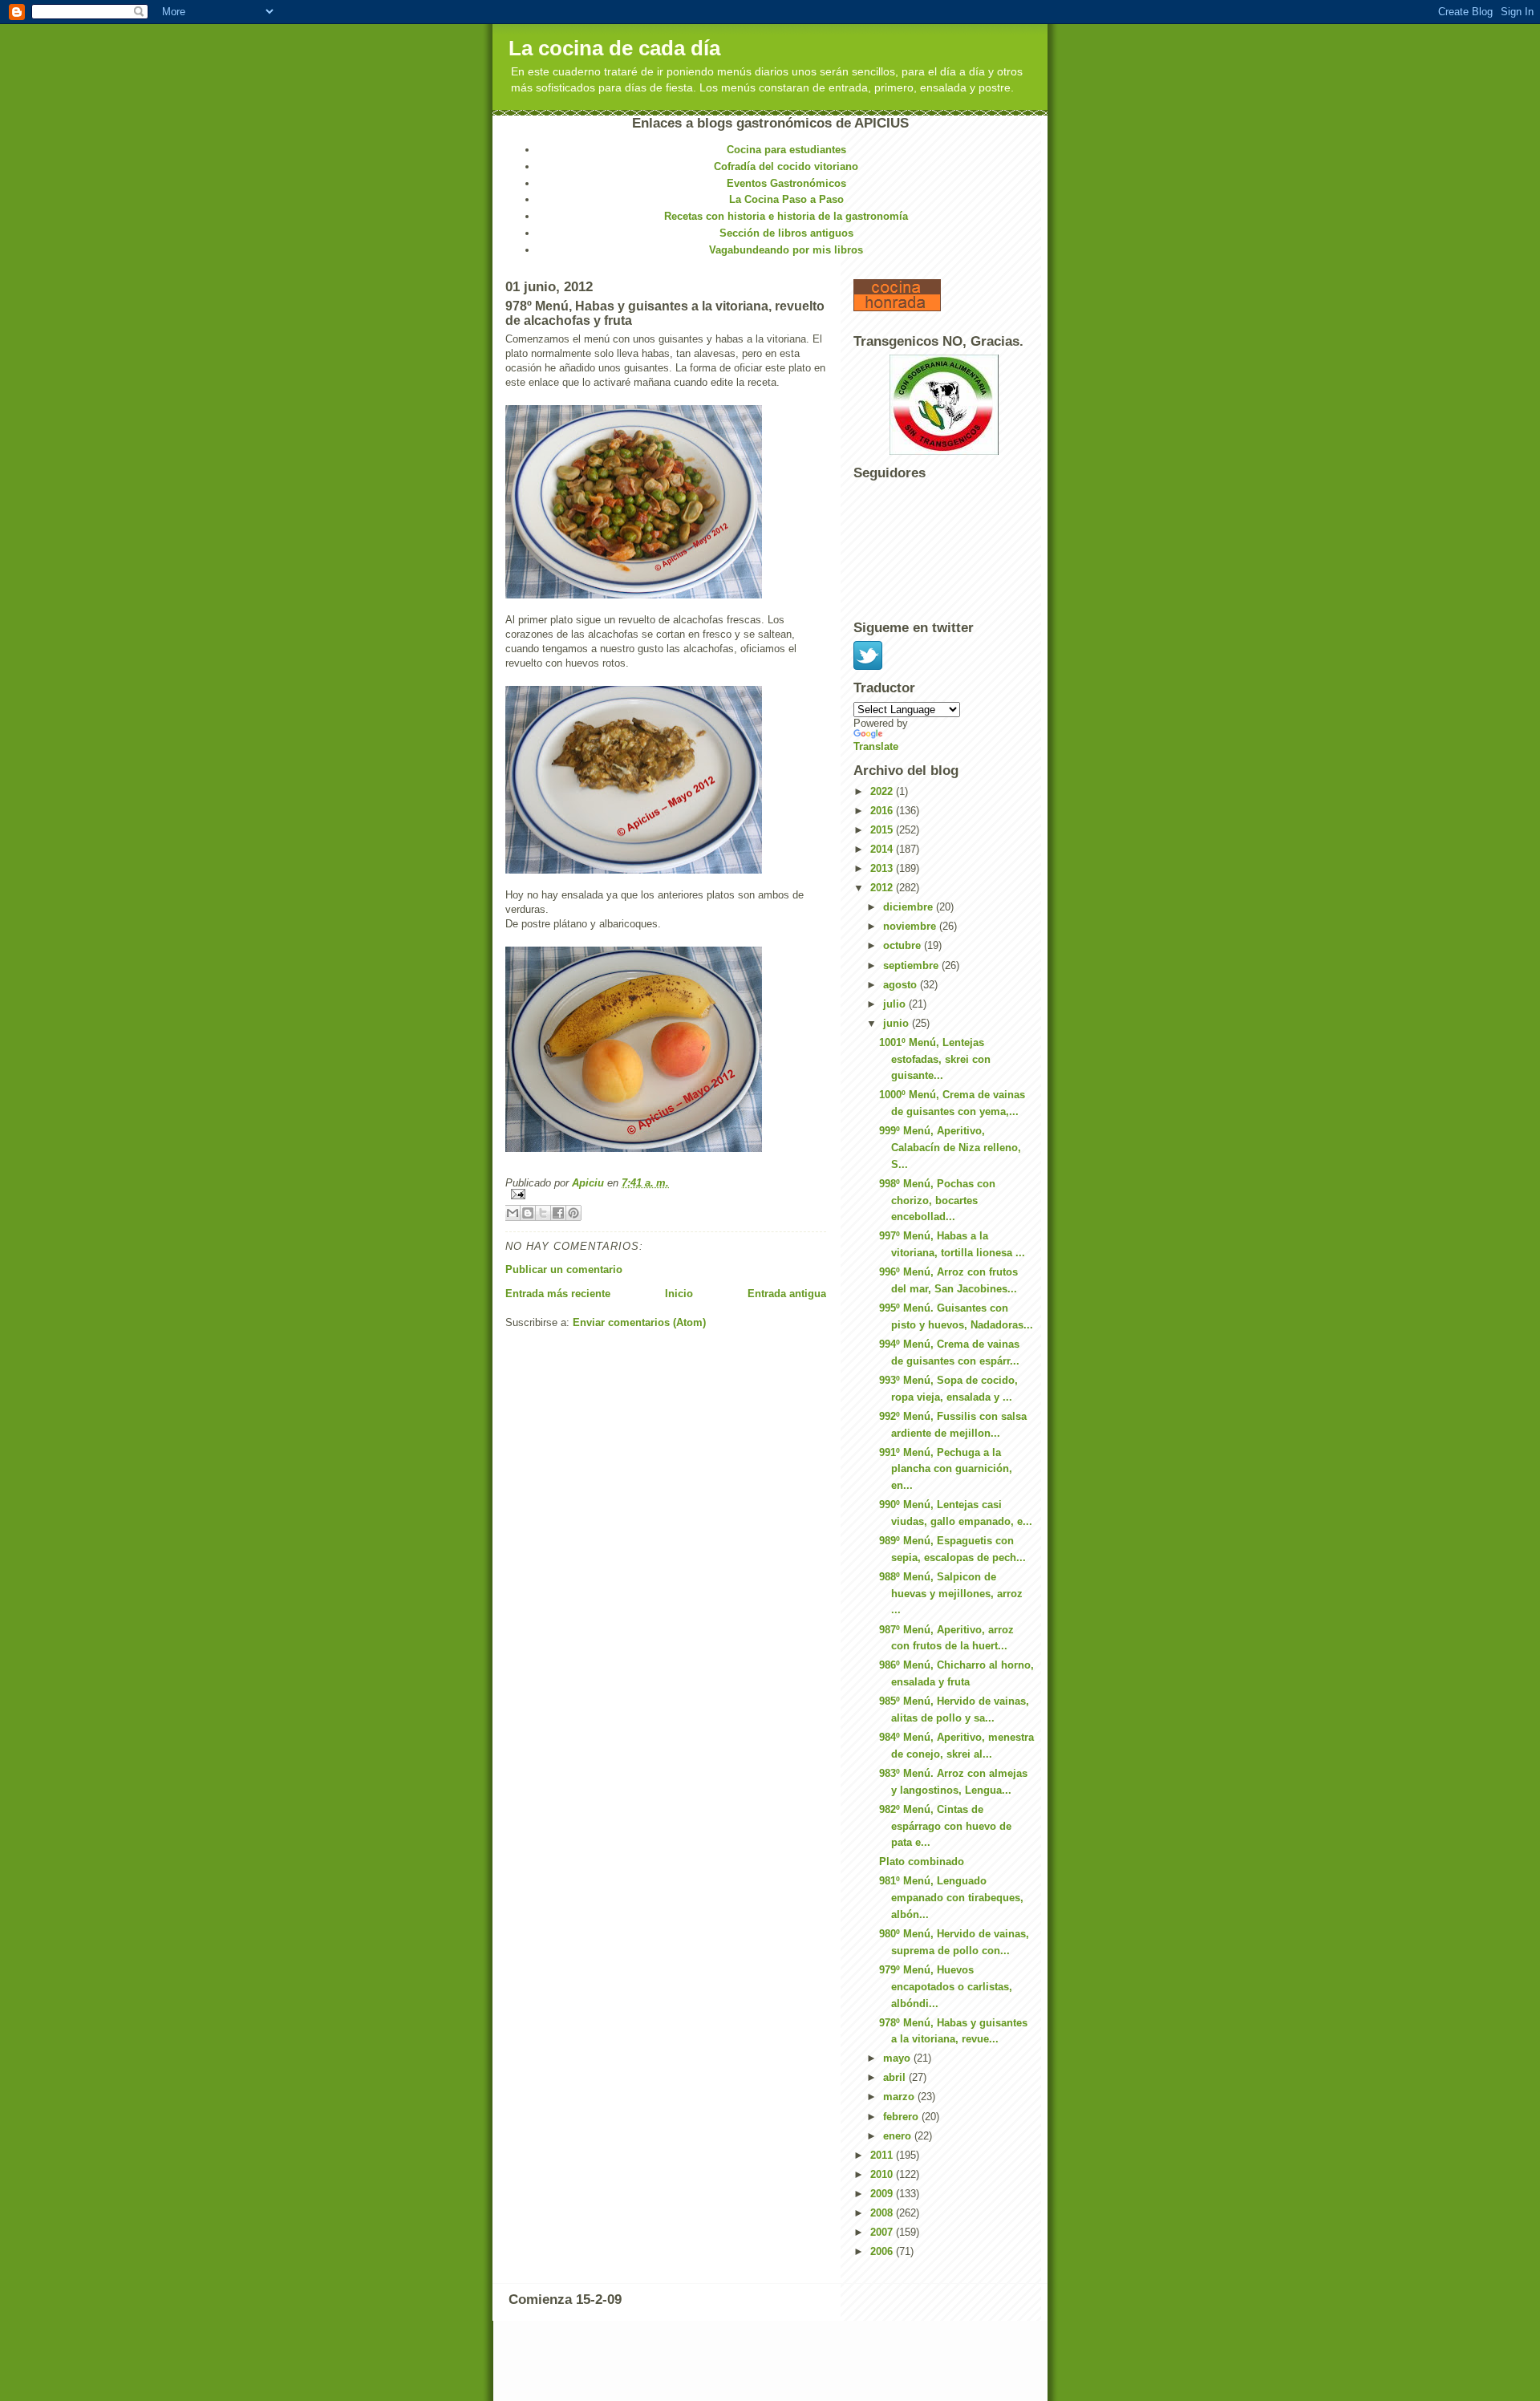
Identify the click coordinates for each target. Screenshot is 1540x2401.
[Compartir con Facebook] (558, 1213)
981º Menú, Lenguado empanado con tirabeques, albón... (951, 1898)
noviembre (911, 926)
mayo (898, 2058)
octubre (904, 945)
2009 (883, 2194)
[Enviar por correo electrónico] (513, 1213)
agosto (902, 985)
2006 (883, 2251)
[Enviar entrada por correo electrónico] (666, 1194)
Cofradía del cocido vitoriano (786, 166)
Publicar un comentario (564, 1269)
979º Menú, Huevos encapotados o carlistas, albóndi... (946, 1987)
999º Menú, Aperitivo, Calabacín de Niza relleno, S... (950, 1148)
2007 (883, 2232)
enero (899, 2136)
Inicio (679, 1294)
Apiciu (590, 1183)
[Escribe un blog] (528, 1213)
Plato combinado (922, 1862)
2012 (883, 888)
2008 (883, 2213)
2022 (883, 791)
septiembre (912, 965)
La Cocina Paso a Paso (786, 199)
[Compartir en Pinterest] (573, 1213)
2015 (883, 830)
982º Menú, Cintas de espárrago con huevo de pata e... (945, 1826)
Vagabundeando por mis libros (786, 250)
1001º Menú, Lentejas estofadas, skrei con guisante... (935, 1059)
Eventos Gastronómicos (786, 183)
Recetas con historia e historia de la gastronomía (786, 216)
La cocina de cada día (614, 48)
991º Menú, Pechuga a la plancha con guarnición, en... (946, 1469)
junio (898, 1023)
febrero (902, 2117)
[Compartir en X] (543, 1213)
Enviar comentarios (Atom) (639, 1322)
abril (896, 2077)
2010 (883, 2174)
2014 (883, 849)
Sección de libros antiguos (786, 233)
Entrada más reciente (558, 1294)
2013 (883, 868)
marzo (900, 2097)
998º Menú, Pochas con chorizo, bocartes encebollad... (937, 1200)
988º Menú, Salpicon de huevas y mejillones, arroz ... (951, 1594)
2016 (883, 811)
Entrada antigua (787, 1294)
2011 (883, 2155)
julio (896, 1004)
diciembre (910, 907)
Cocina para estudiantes (786, 150)
